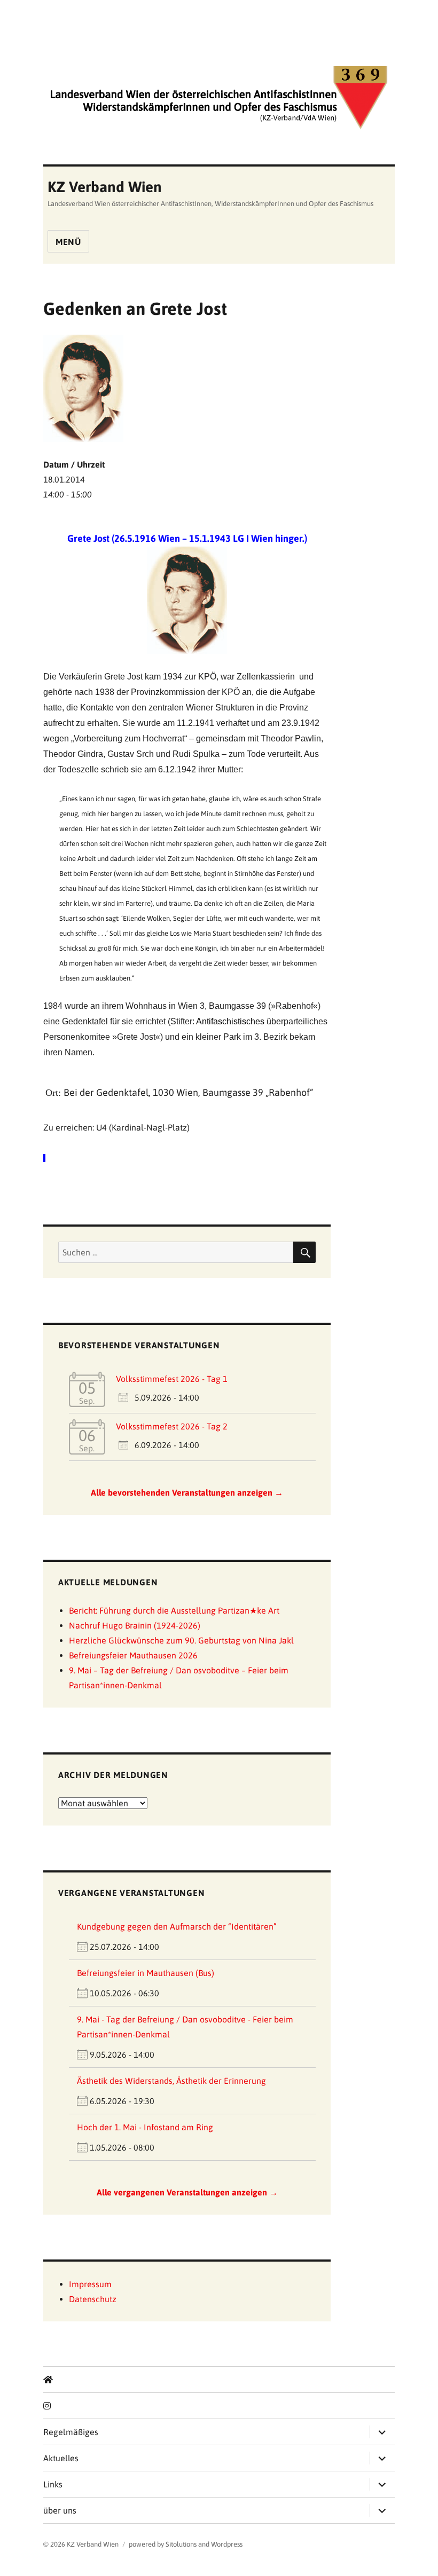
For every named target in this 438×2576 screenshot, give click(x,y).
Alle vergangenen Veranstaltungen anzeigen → (187, 2192)
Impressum (90, 2284)
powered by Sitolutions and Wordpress (186, 2544)
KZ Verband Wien (105, 187)
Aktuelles (61, 2458)
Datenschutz (93, 2299)
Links (53, 2484)
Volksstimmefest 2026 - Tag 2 (172, 1426)
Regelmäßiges (71, 2432)
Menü (68, 242)
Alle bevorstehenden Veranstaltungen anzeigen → (187, 1492)
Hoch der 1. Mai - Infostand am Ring (145, 2127)
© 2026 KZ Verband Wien (81, 2544)
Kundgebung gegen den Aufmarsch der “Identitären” (177, 1926)
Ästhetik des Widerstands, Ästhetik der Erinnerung (171, 2081)
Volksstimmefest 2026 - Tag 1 (172, 1379)
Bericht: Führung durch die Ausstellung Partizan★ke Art (174, 1610)
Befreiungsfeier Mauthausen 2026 (133, 1655)
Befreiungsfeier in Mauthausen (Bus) (146, 1973)
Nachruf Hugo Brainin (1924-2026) (135, 1625)
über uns (60, 2510)
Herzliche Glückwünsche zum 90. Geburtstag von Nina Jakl (181, 1640)
